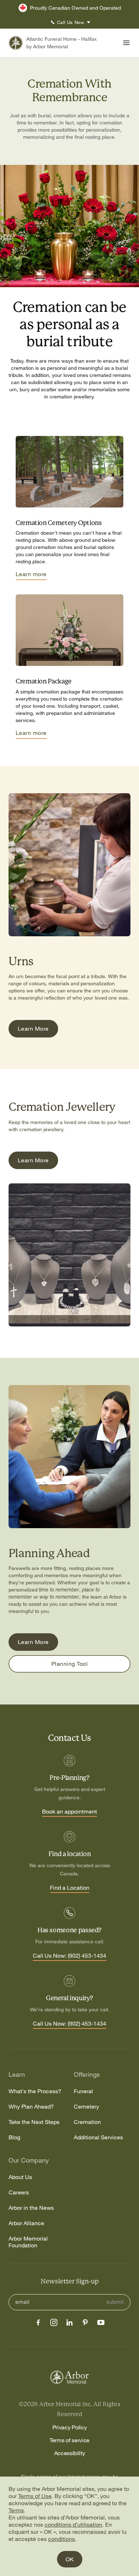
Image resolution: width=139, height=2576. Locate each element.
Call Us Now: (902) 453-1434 (69, 1956)
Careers (19, 2192)
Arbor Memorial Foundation (28, 2242)
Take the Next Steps (34, 2122)
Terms (16, 2510)
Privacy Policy (70, 2427)
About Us (20, 2177)
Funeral (83, 2091)
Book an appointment (69, 1812)
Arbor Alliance (26, 2223)
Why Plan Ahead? (31, 2107)
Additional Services (98, 2137)
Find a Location (70, 1888)
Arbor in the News (31, 2208)
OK (70, 2559)
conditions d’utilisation (73, 2525)
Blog (14, 2137)
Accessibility (70, 2453)
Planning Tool (69, 1664)
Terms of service (69, 2440)
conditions (61, 2539)
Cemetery (86, 2107)
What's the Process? (35, 2091)
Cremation (87, 2122)
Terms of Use (35, 2496)
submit (115, 2302)
